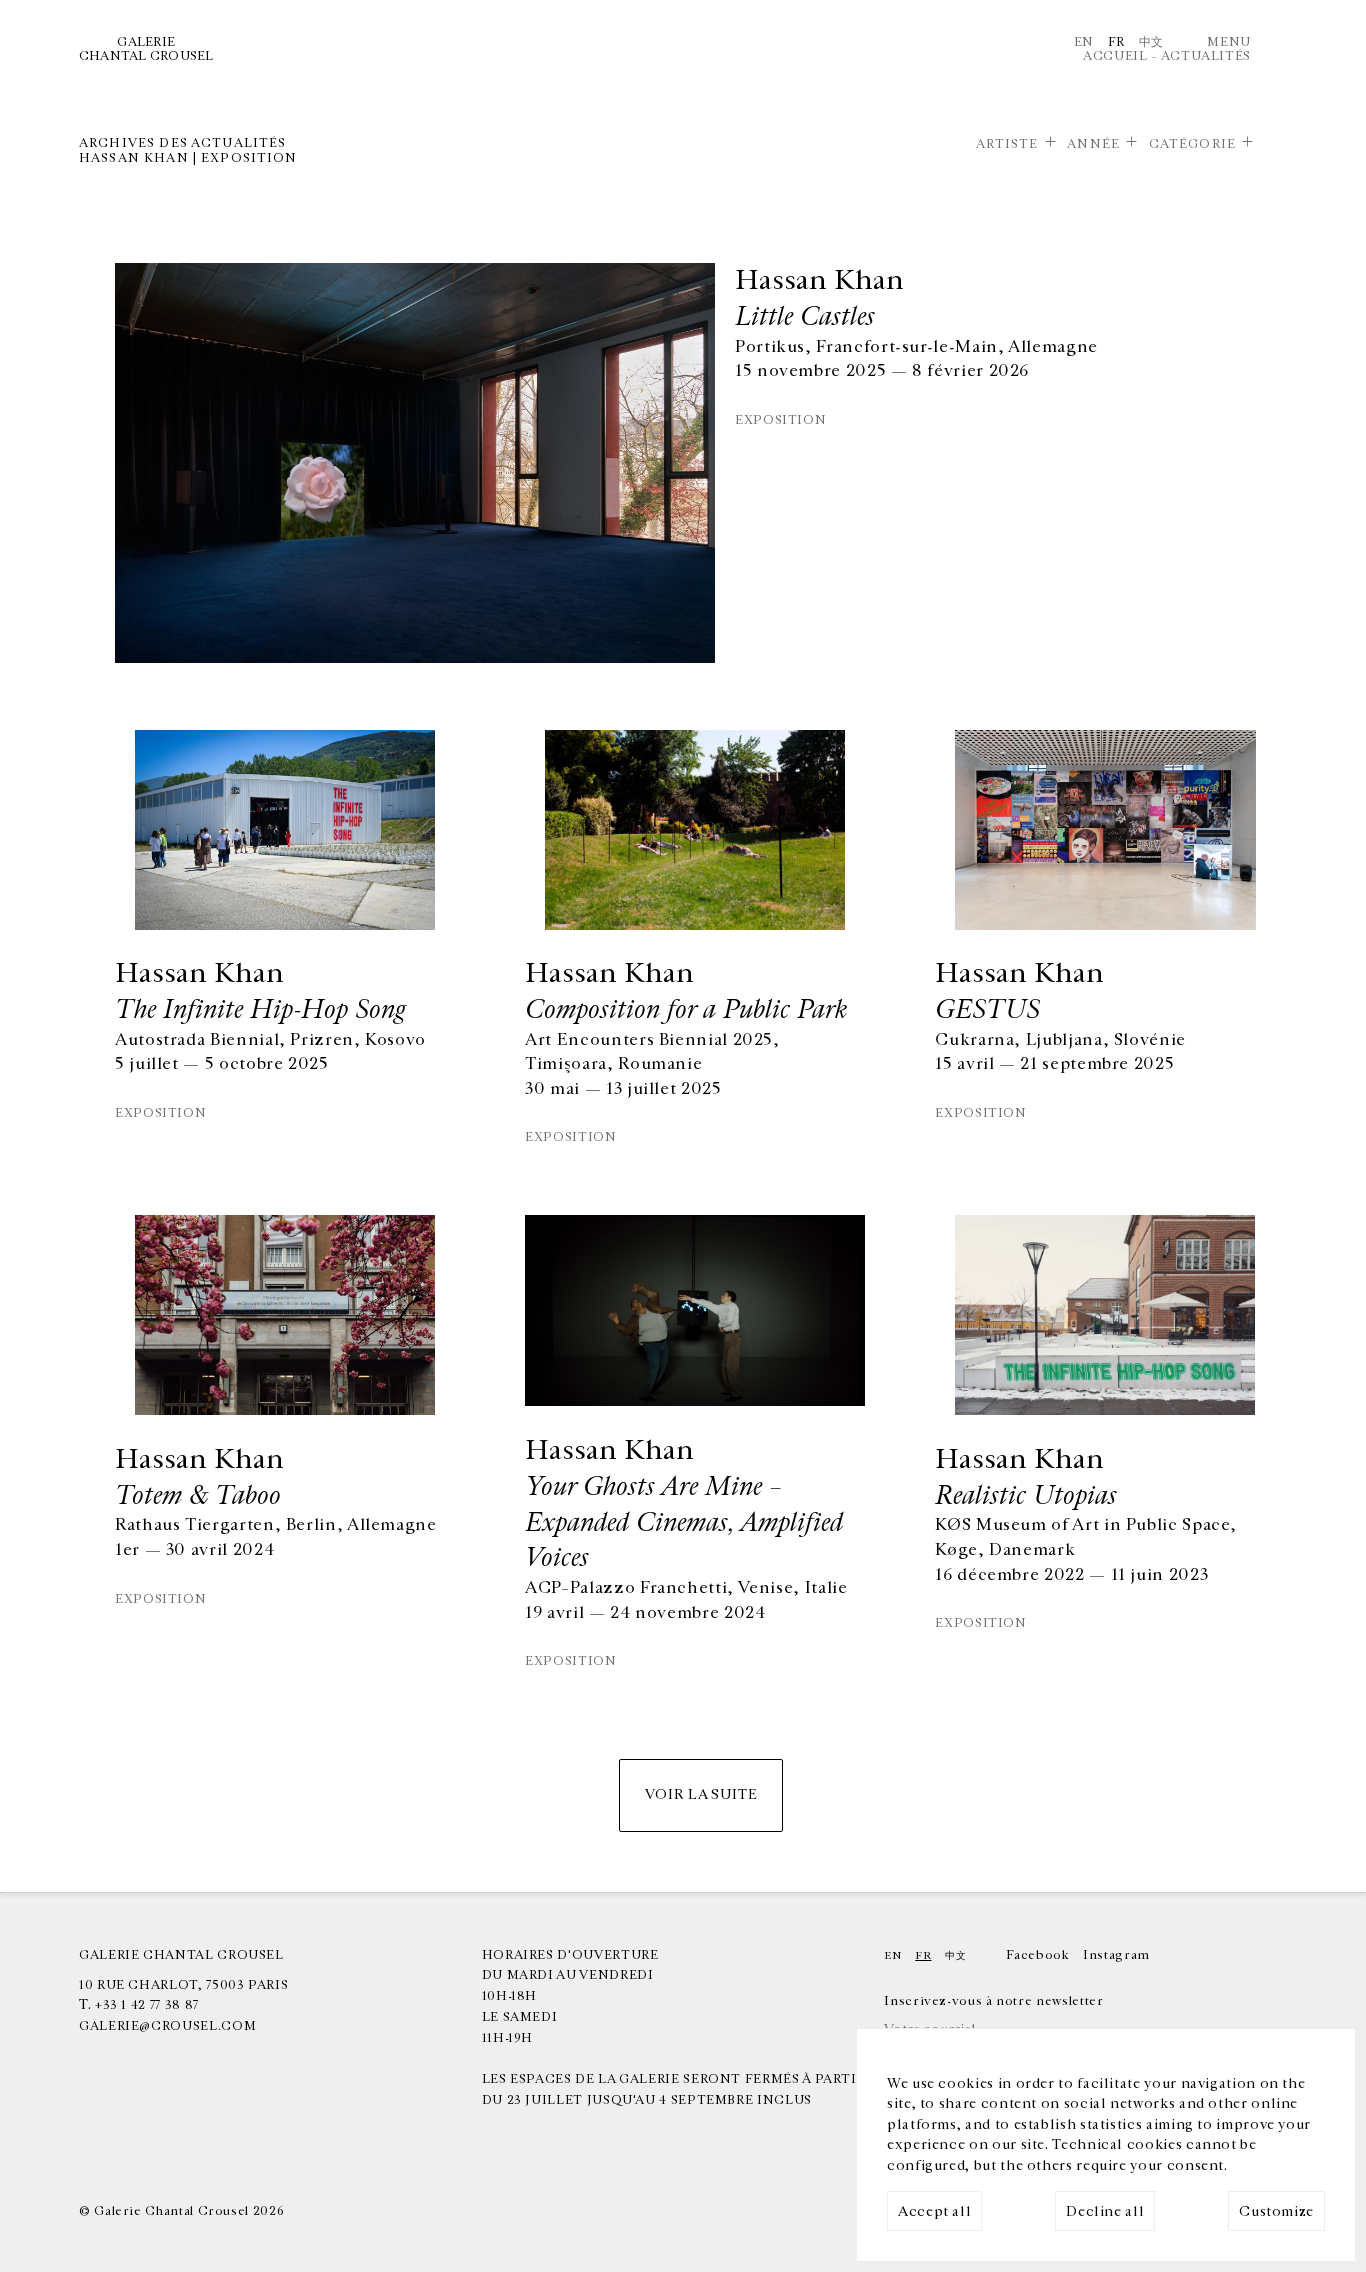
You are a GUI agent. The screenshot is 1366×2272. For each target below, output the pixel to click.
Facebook (1037, 1955)
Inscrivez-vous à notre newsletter (993, 2001)
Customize (1276, 2211)
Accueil (1115, 56)
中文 (1151, 42)
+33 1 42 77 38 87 (147, 2005)
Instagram (1116, 1955)
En (1084, 42)
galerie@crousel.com (167, 2026)
